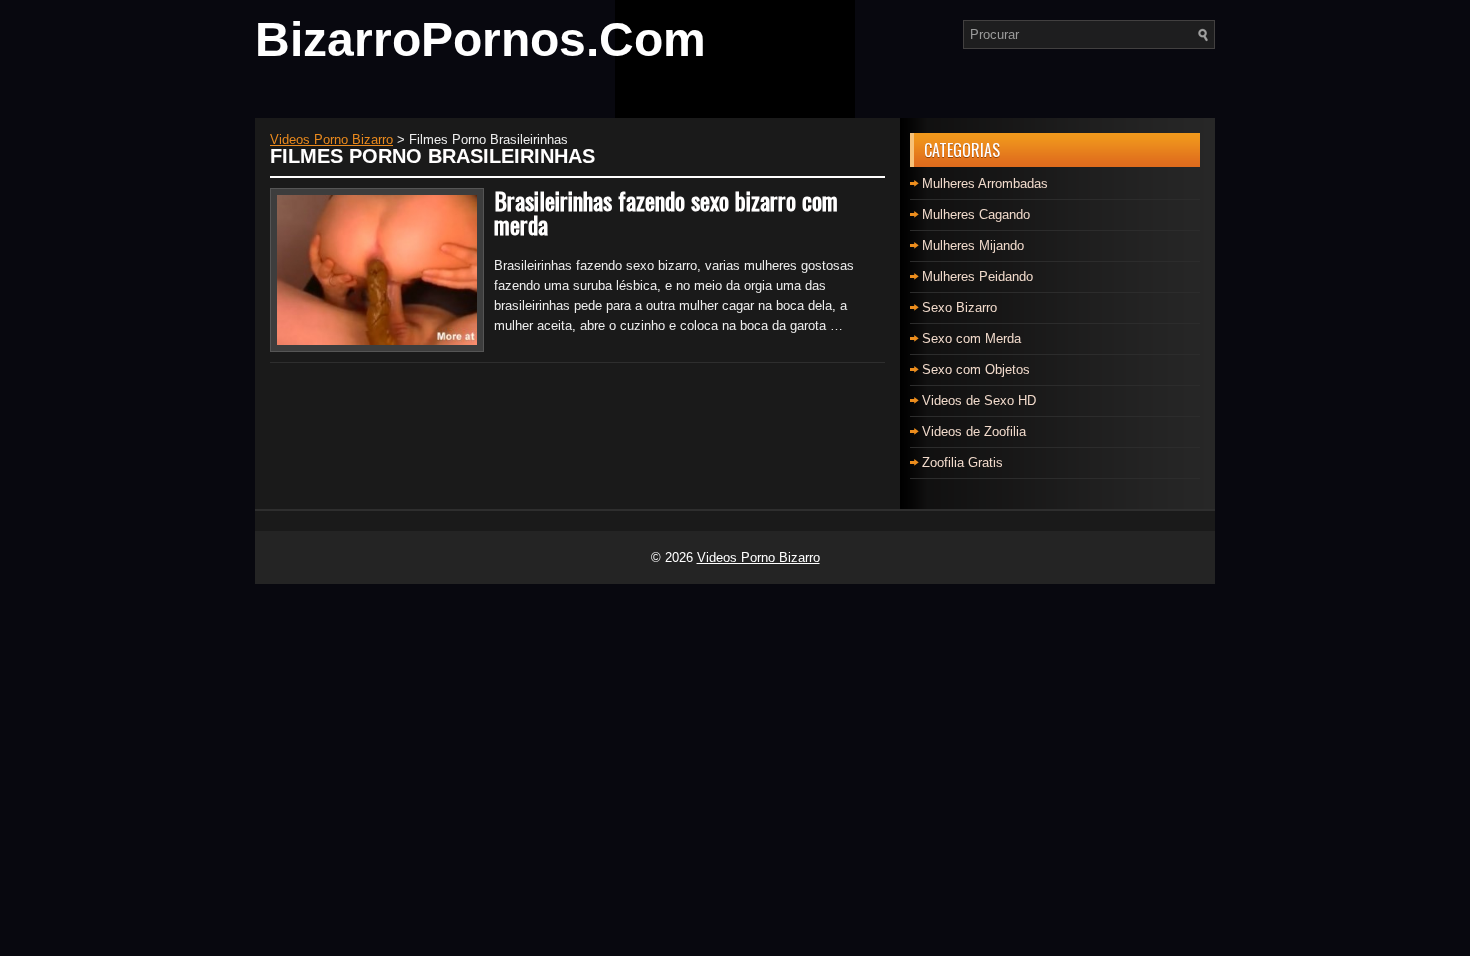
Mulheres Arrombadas (985, 183)
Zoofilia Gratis (962, 462)
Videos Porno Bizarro (758, 557)
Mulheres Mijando (973, 245)
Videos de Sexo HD (979, 400)
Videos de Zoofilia (974, 431)
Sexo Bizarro (959, 307)
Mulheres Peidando (977, 276)
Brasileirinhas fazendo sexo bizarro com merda (666, 212)
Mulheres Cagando (976, 214)
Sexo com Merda (971, 338)
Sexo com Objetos (976, 369)
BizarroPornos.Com (480, 39)
